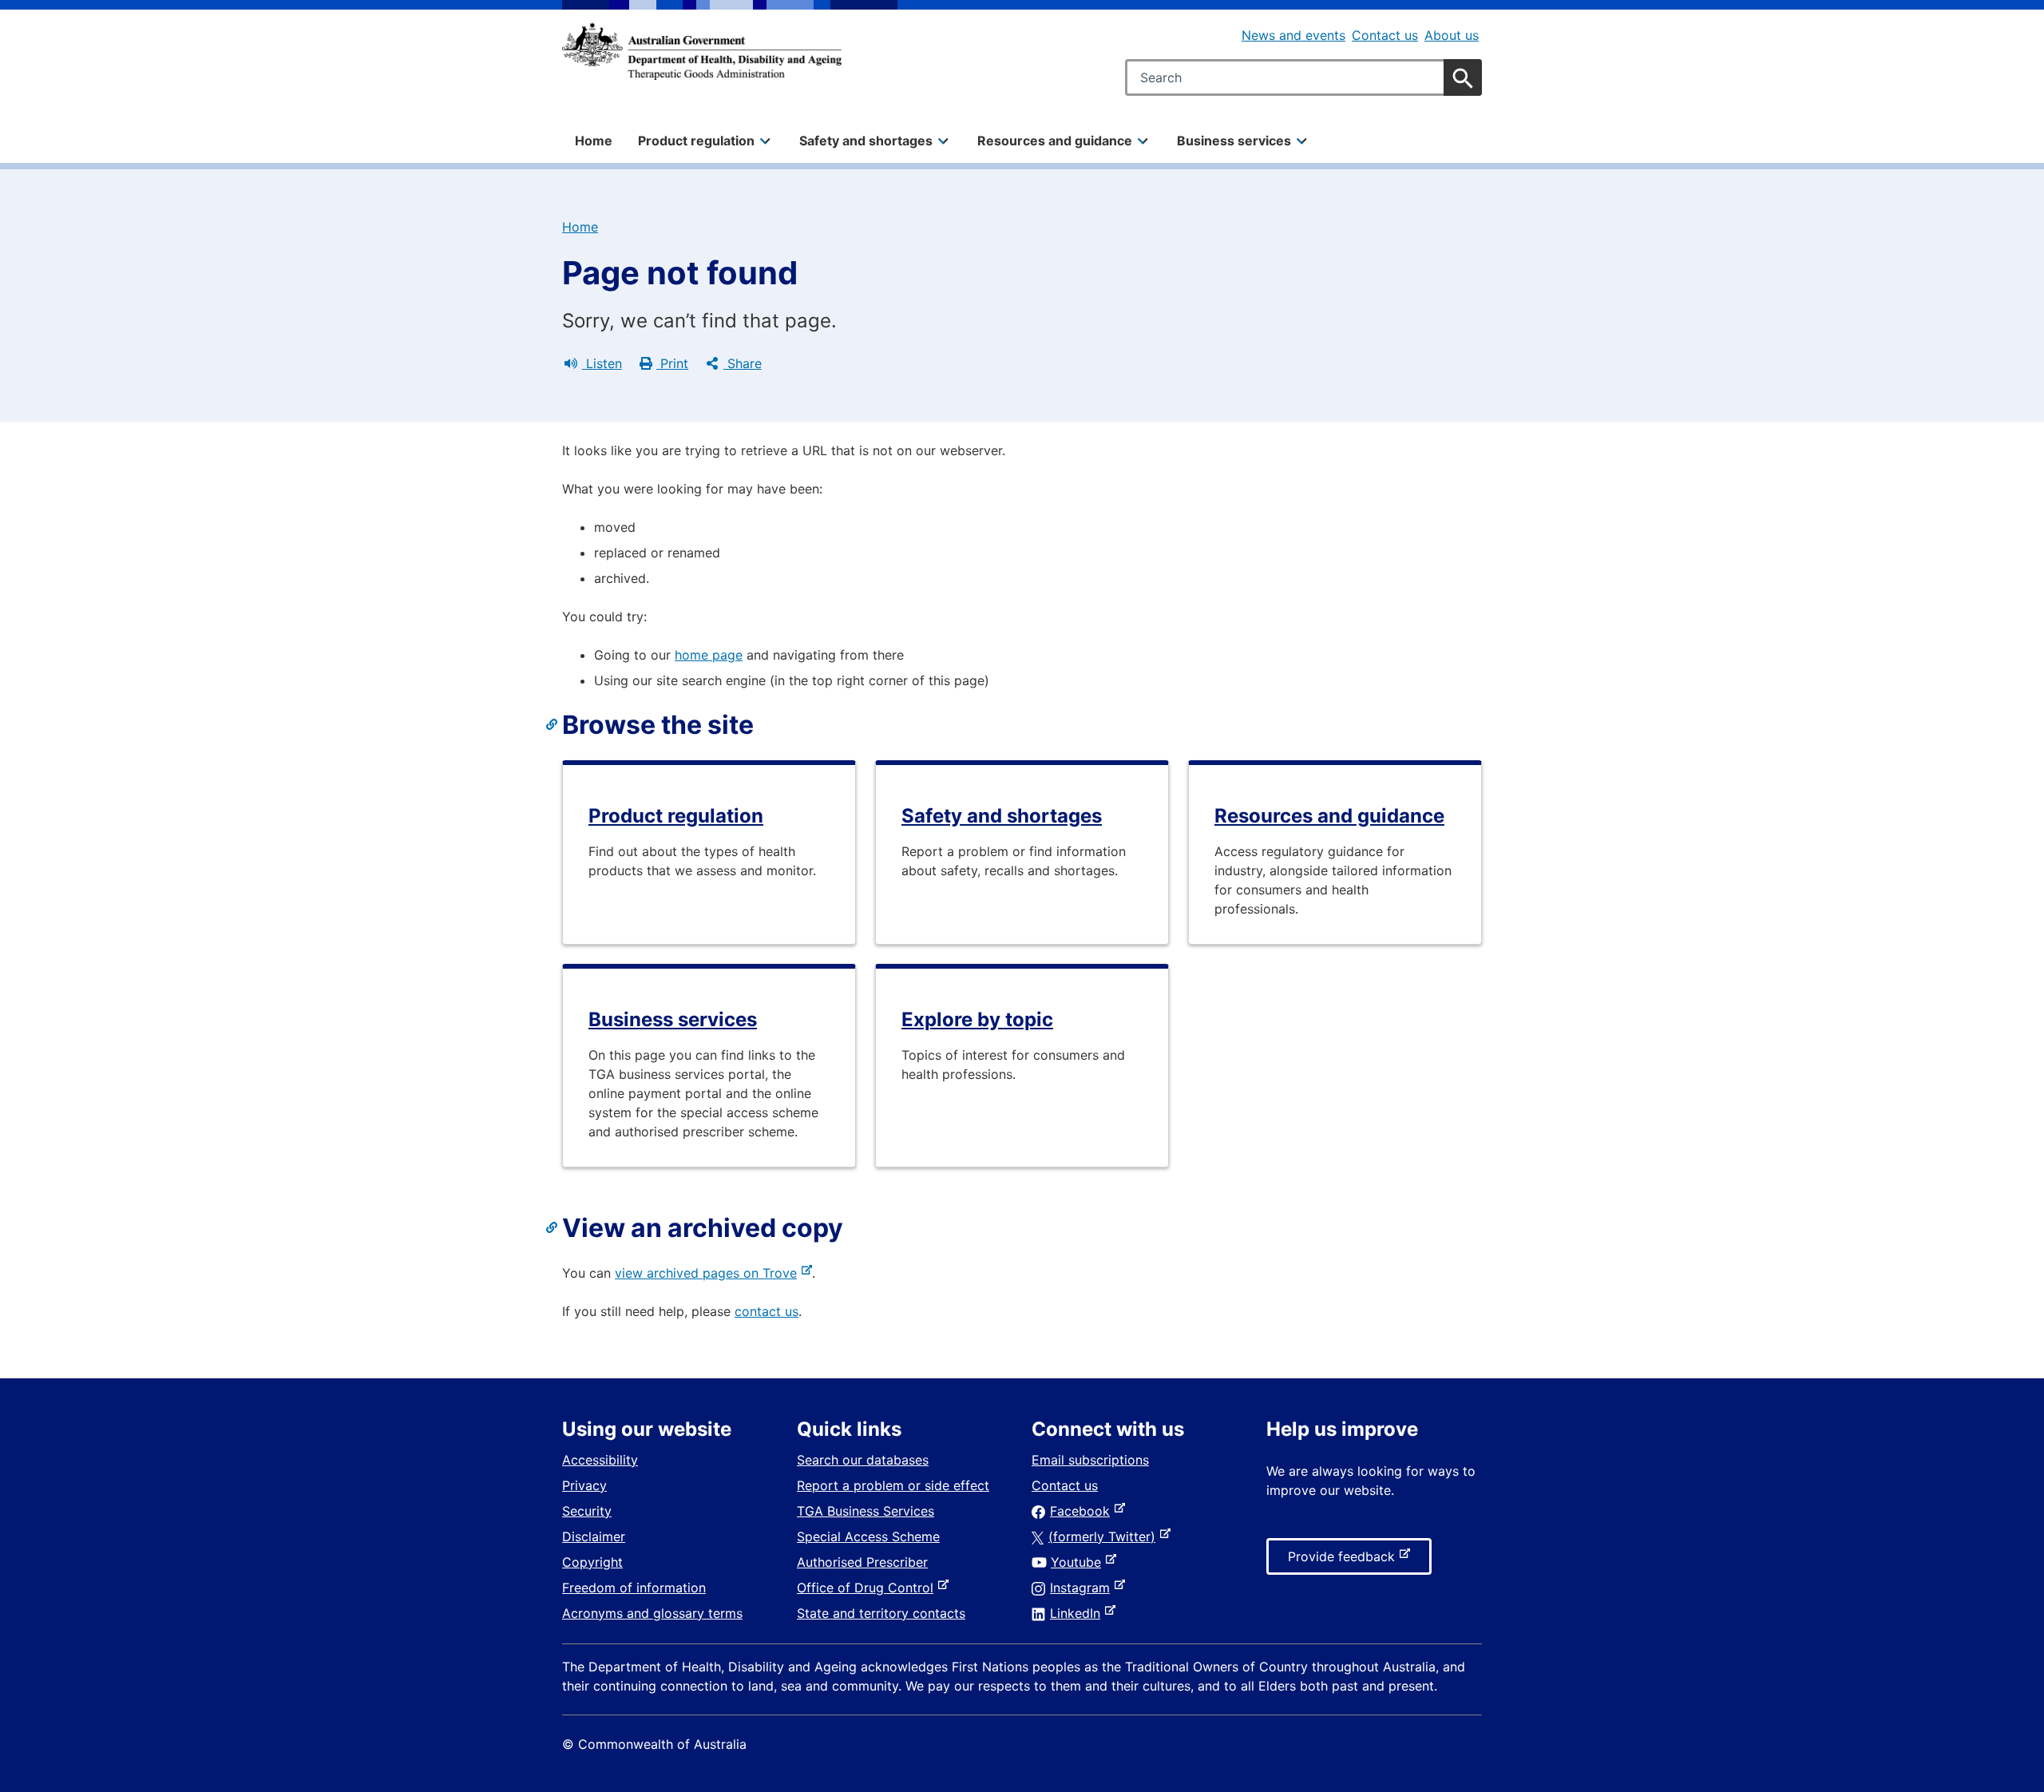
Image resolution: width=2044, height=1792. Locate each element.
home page (709, 655)
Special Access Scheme (868, 1536)
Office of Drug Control (868, 1588)
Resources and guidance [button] (1055, 141)
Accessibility (600, 1460)
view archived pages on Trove (709, 1273)
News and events (1293, 35)
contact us (766, 1311)
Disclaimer (594, 1536)
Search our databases (863, 1460)
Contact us (1385, 35)
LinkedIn (1078, 1613)
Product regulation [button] (696, 141)
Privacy (584, 1485)
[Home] (702, 51)
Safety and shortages (1002, 816)
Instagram (1083, 1588)
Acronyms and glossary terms (652, 1613)
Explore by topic (977, 1019)
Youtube (1079, 1562)
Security (587, 1511)
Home (594, 141)
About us (1452, 35)
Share (743, 363)
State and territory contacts (881, 1613)
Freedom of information (634, 1588)
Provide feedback (1345, 1561)
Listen (602, 363)
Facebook (1083, 1511)
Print (672, 363)
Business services (673, 1019)
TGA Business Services (866, 1511)
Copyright (592, 1562)
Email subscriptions (1090, 1460)
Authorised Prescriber (862, 1562)
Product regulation (676, 816)
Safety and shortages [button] (866, 141)
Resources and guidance (1329, 816)
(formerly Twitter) (1105, 1536)
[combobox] (1303, 77)
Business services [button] (1234, 141)
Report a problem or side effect (893, 1485)
